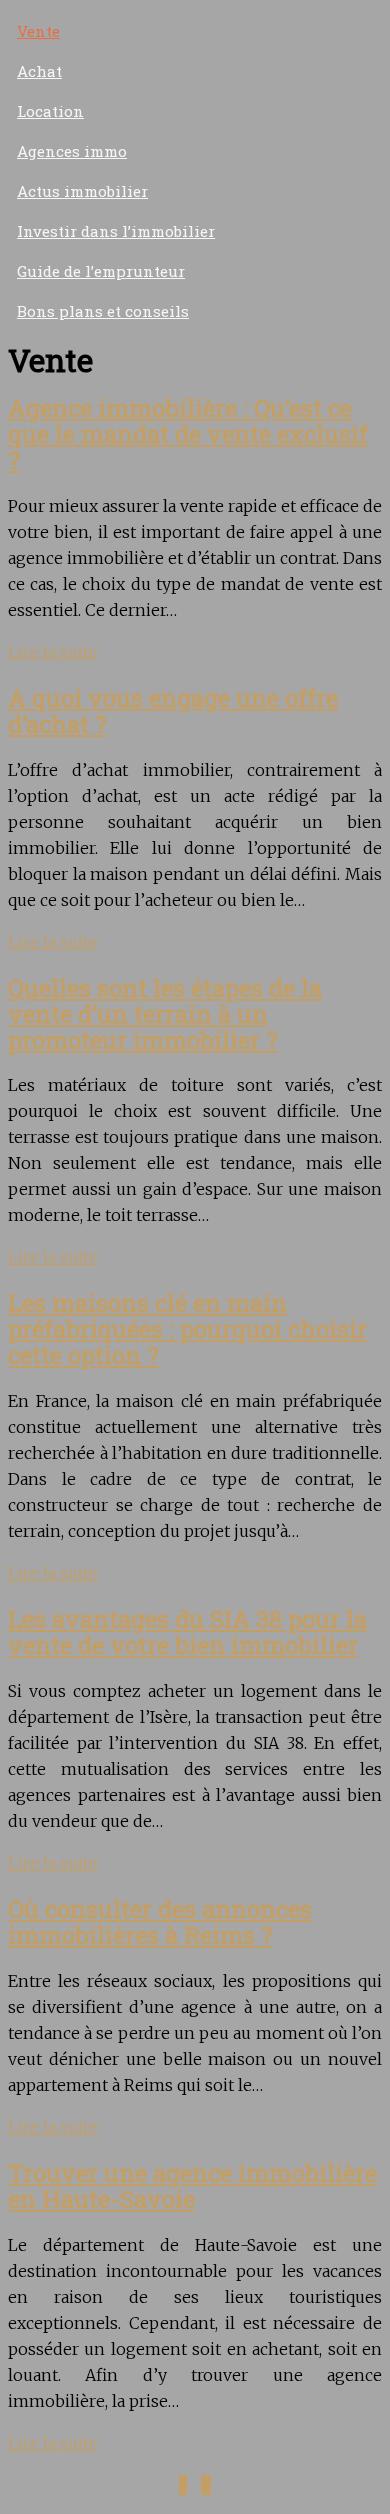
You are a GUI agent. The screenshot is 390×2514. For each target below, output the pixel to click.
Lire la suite (53, 652)
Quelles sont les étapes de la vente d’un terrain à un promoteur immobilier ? (165, 1014)
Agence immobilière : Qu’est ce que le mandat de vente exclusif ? (188, 434)
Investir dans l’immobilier (116, 231)
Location (50, 111)
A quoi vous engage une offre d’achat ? (173, 711)
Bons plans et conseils (103, 311)
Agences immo (72, 151)
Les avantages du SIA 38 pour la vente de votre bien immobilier (187, 1632)
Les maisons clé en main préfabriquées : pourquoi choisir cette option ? (187, 1329)
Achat (39, 71)
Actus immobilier (82, 191)
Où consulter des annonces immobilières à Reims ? (160, 1922)
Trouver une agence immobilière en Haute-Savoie (192, 2186)
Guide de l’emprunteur (101, 271)
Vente (38, 31)
